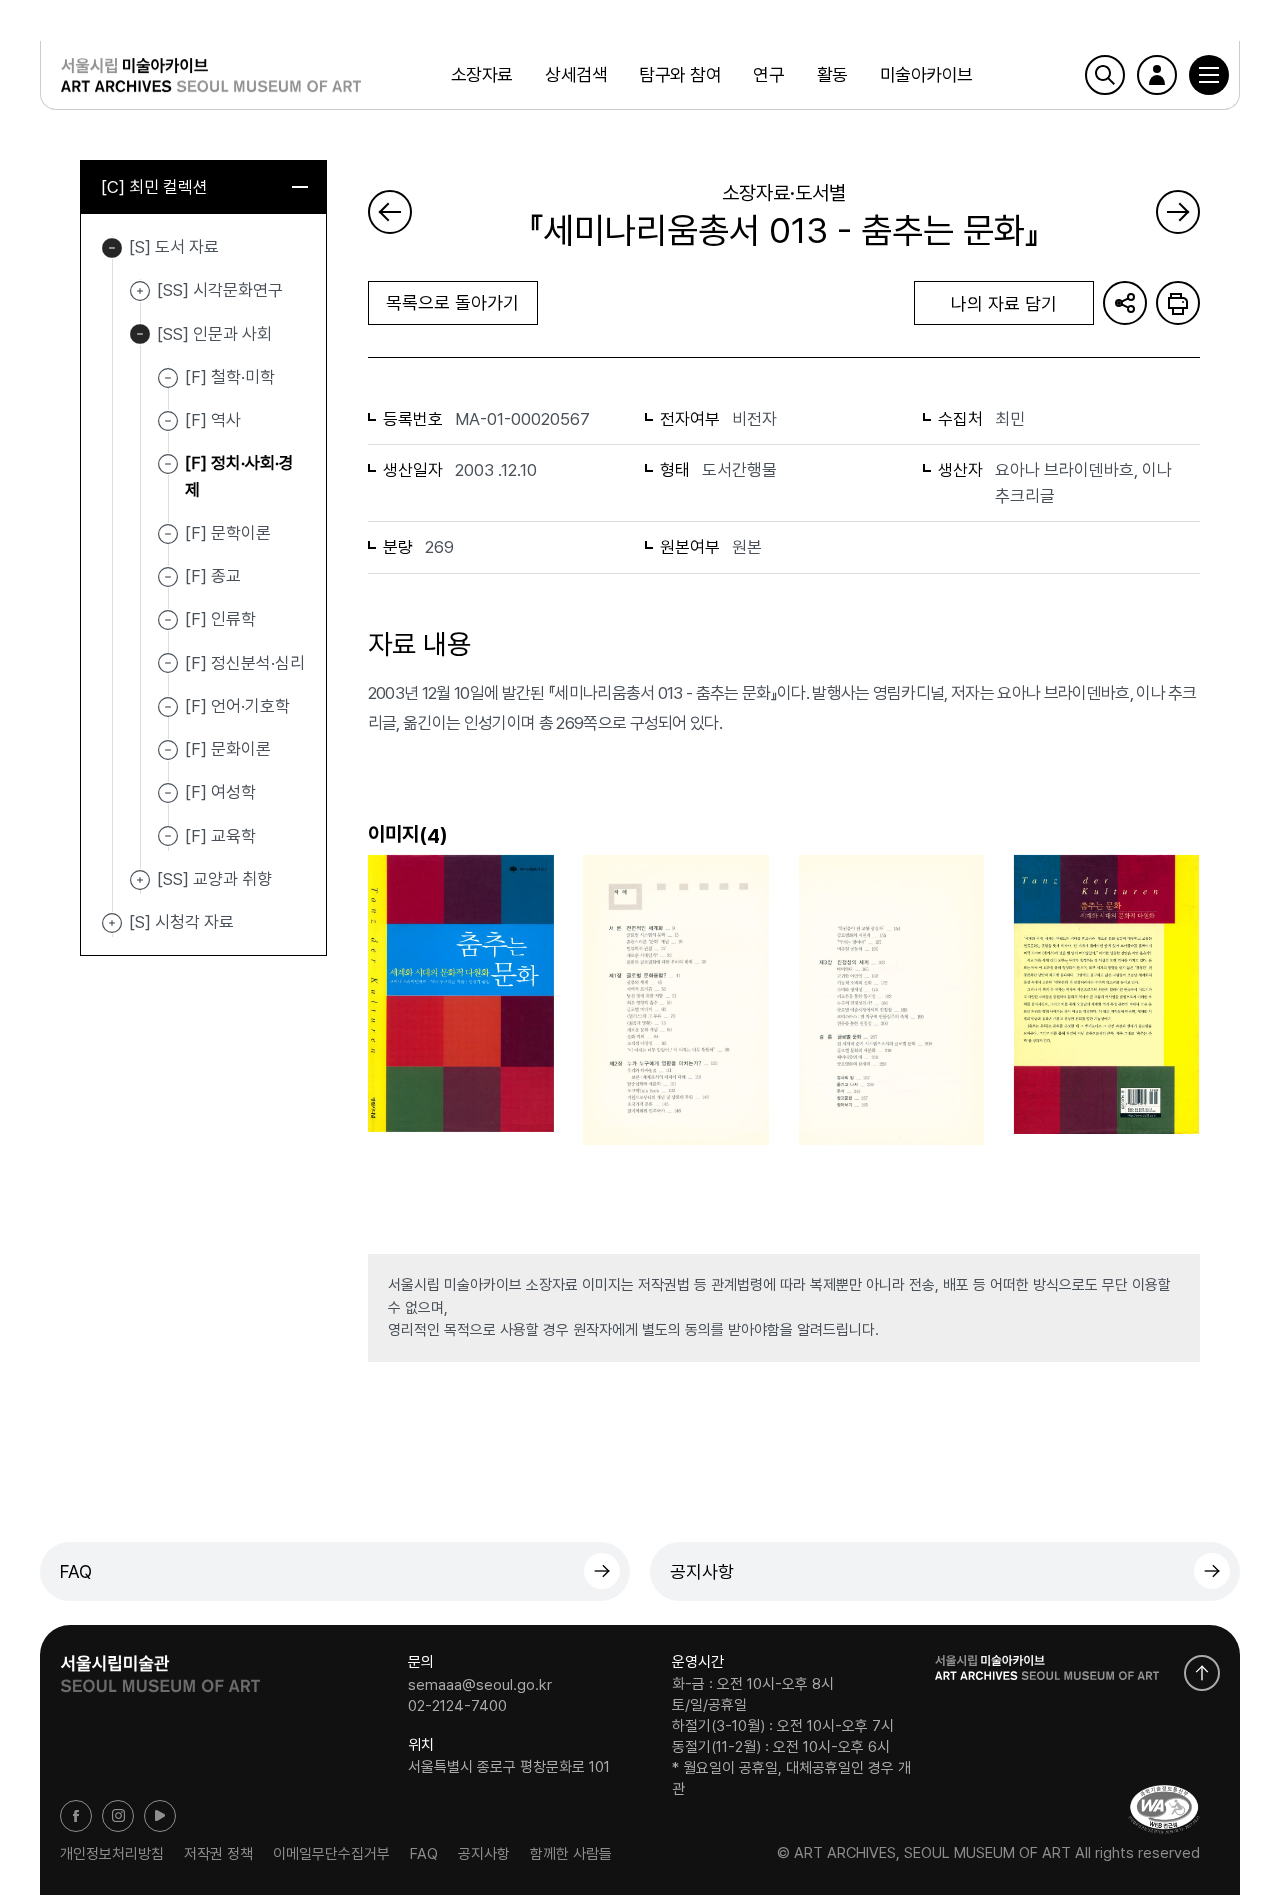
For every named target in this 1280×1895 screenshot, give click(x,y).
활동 (832, 74)
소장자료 (482, 74)
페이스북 (76, 1816)
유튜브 (160, 1816)
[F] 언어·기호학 (237, 706)
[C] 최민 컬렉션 (154, 187)
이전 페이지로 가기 (390, 212)
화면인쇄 (1178, 303)
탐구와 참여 (680, 74)
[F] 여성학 (220, 792)
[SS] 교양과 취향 (140, 880)
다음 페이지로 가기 (1178, 212)
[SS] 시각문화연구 (140, 291)
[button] (1209, 75)
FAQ (76, 1571)
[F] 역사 (213, 420)
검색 (1105, 75)
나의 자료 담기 (1004, 303)
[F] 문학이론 (228, 533)
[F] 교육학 (220, 835)
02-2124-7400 (457, 1706)
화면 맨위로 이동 (1202, 1673)
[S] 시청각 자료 (112, 923)
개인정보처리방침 (112, 1853)
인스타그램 (118, 1816)
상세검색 (576, 74)
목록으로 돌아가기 (452, 302)
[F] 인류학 (220, 619)
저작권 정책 (218, 1853)
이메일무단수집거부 (331, 1853)
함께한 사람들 (571, 1853)
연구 (768, 74)
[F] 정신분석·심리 (245, 662)
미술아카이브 (926, 74)
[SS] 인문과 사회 (140, 335)
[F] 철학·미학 (230, 377)
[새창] (1164, 1809)
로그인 (1157, 75)
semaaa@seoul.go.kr (480, 1684)
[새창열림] (160, 1667)
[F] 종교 (213, 576)
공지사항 (702, 1571)
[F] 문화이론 (228, 749)
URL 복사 (1125, 303)
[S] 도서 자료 (112, 248)
